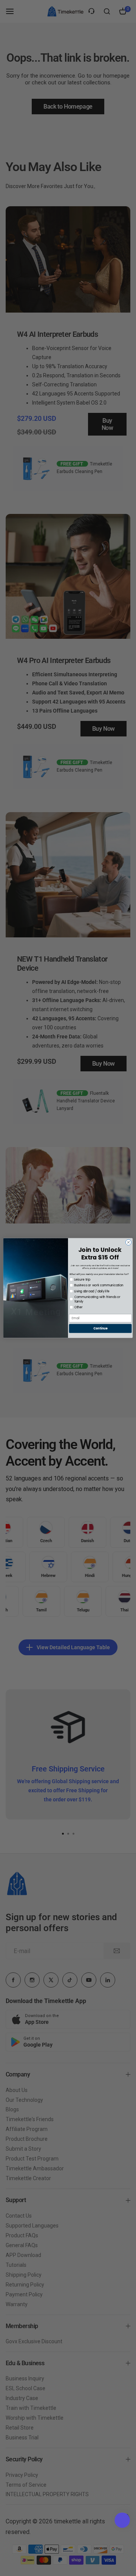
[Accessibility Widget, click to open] (122, 2520)
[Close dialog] (128, 1242)
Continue (100, 1328)
